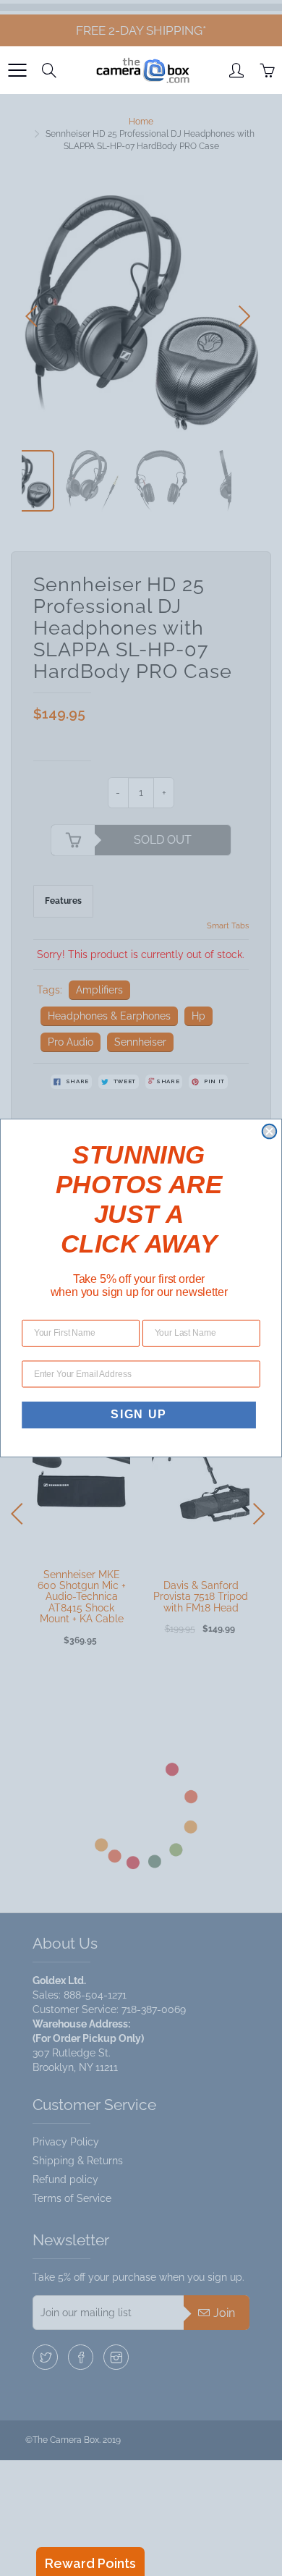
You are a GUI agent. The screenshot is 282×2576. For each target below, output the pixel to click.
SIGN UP (139, 1415)
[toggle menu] (17, 70)
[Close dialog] (270, 1132)
